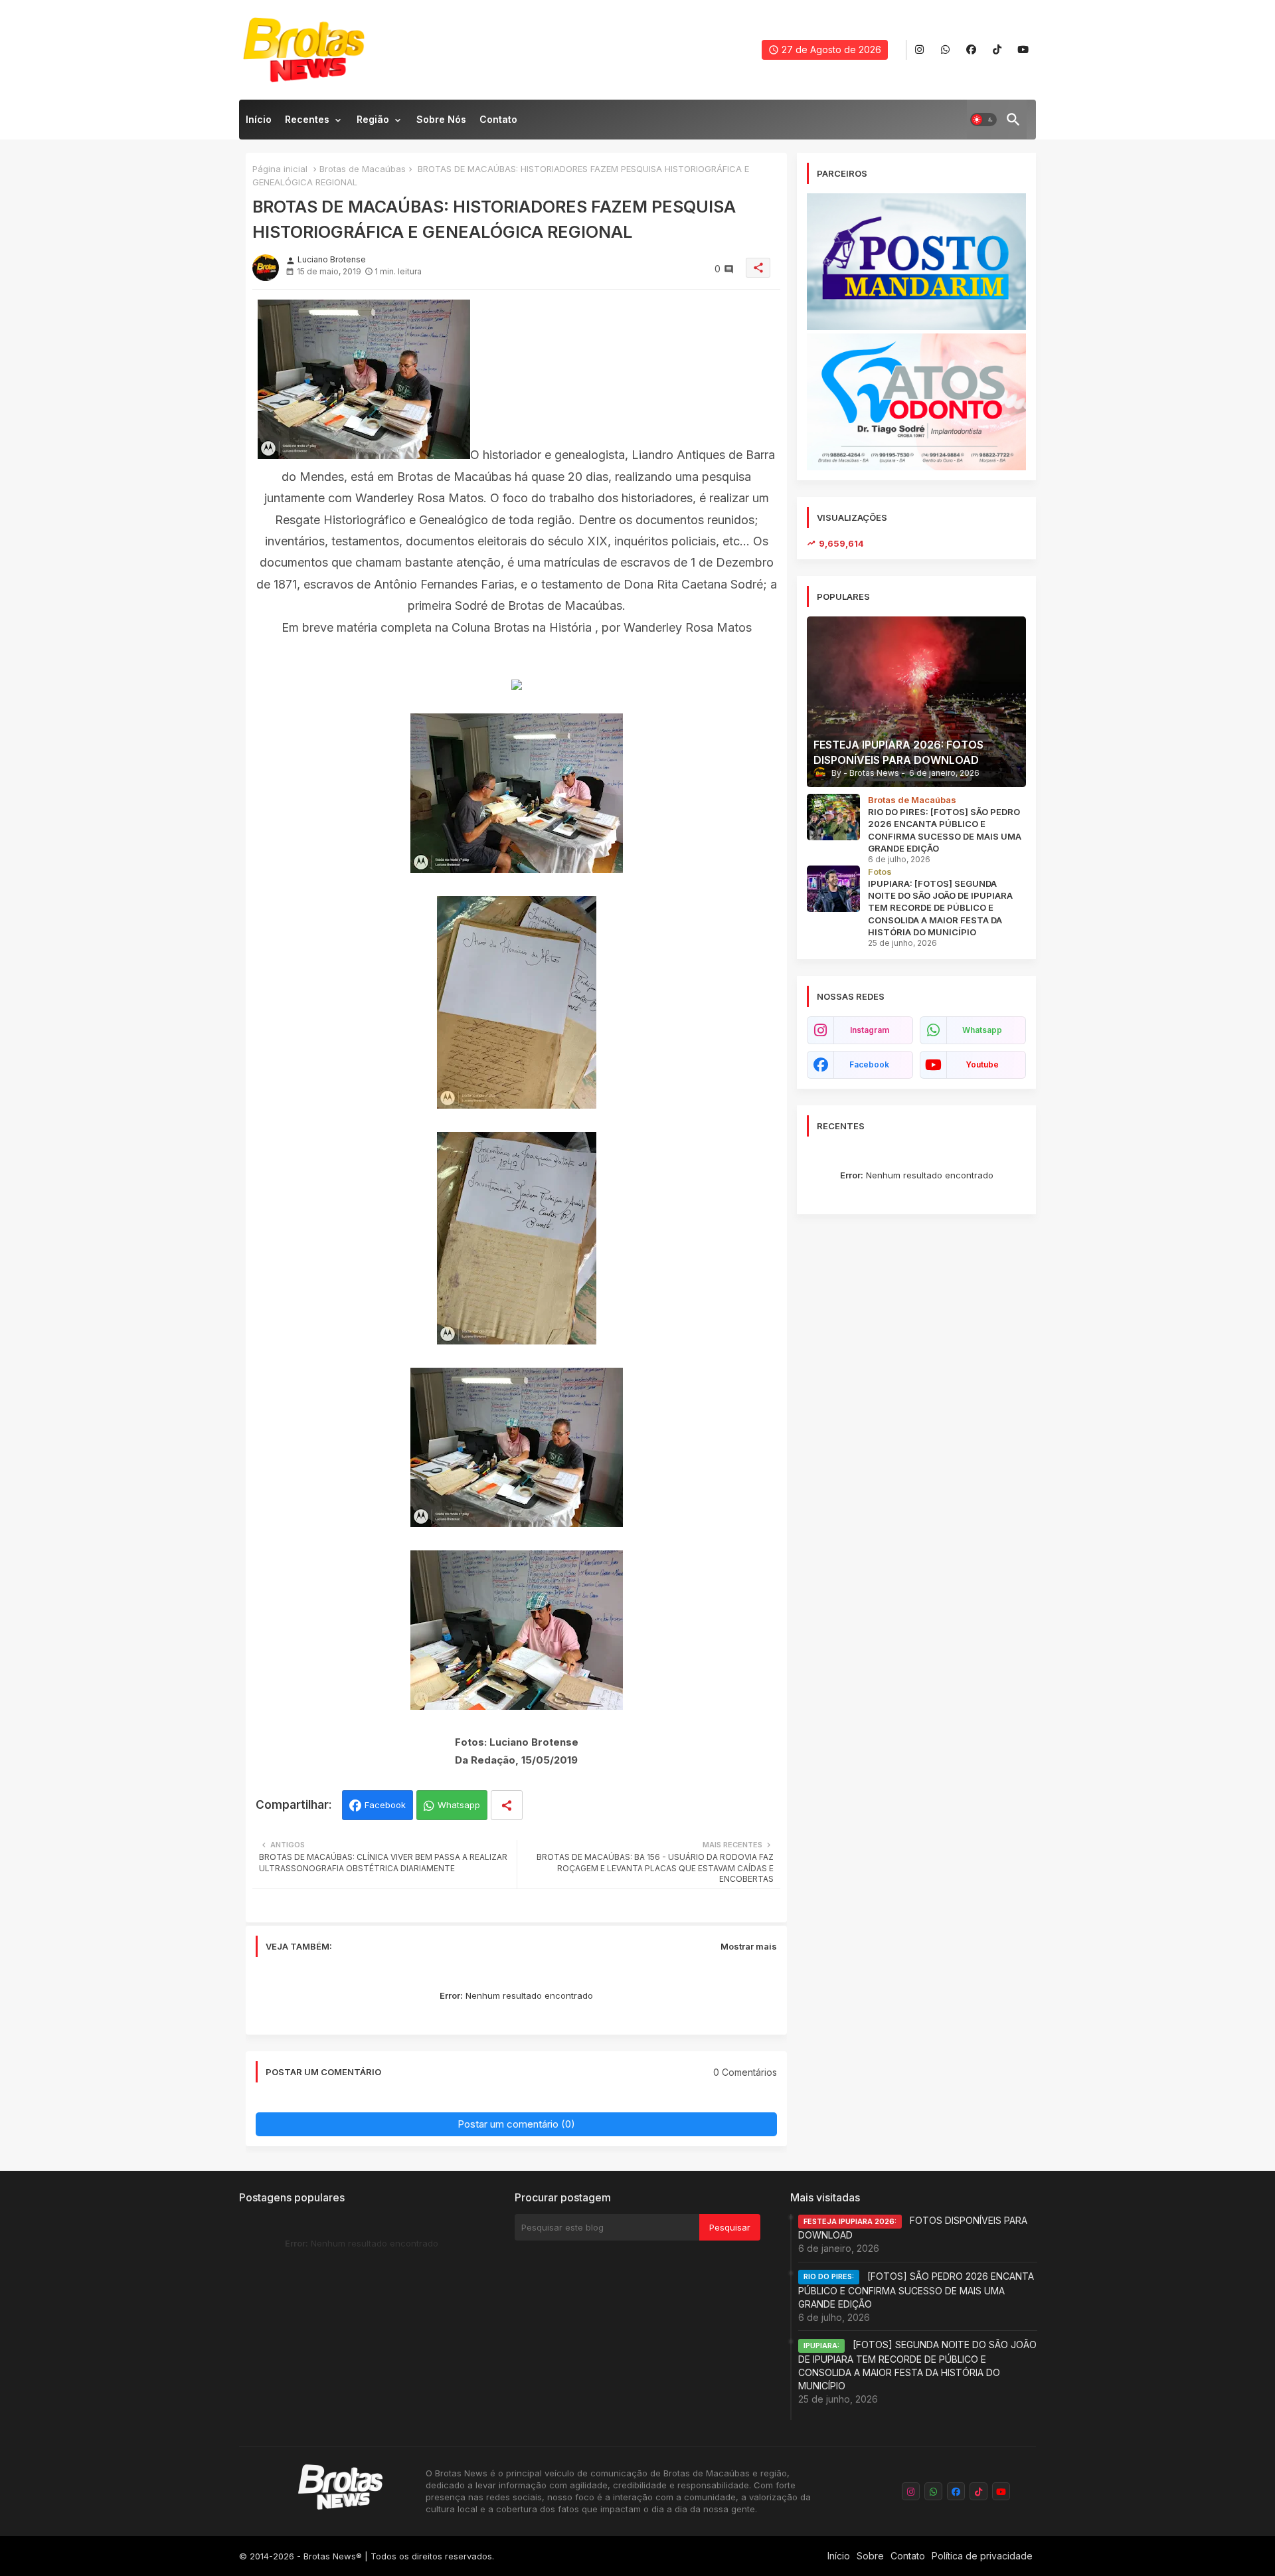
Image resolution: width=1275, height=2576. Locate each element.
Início (259, 119)
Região (373, 119)
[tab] (259, 123)
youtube (982, 1064)
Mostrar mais (749, 1946)
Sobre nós (441, 119)
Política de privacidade (982, 2556)
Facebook (385, 1805)
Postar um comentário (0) (516, 2124)
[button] (983, 120)
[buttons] (919, 50)
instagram (870, 1030)
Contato (498, 119)
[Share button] (507, 1805)
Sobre (870, 2556)
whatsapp (982, 1030)
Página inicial (280, 169)
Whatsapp (459, 1805)
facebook (869, 1064)
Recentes (307, 119)
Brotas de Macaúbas (363, 169)
